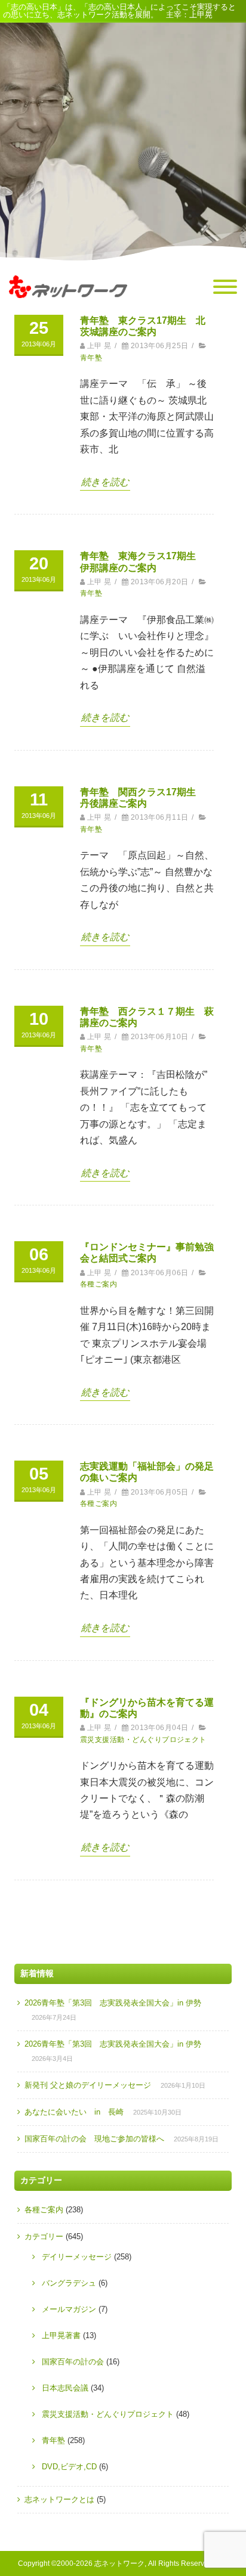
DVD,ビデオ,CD (69, 2467)
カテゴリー (44, 2236)
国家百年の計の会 (73, 2362)
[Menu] (225, 287)
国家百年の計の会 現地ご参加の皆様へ (94, 2139)
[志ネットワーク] (68, 309)
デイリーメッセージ (77, 2257)
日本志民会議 (65, 2388)
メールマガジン (69, 2309)
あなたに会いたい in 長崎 (74, 2112)
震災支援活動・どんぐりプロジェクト (143, 1740)
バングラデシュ (69, 2283)
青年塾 (91, 358)
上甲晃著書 (61, 2335)
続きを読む (105, 482)
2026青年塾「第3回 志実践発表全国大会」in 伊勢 (113, 2003)
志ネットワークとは (59, 2499)
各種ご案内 (99, 1284)
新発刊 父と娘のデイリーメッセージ (88, 2085)
